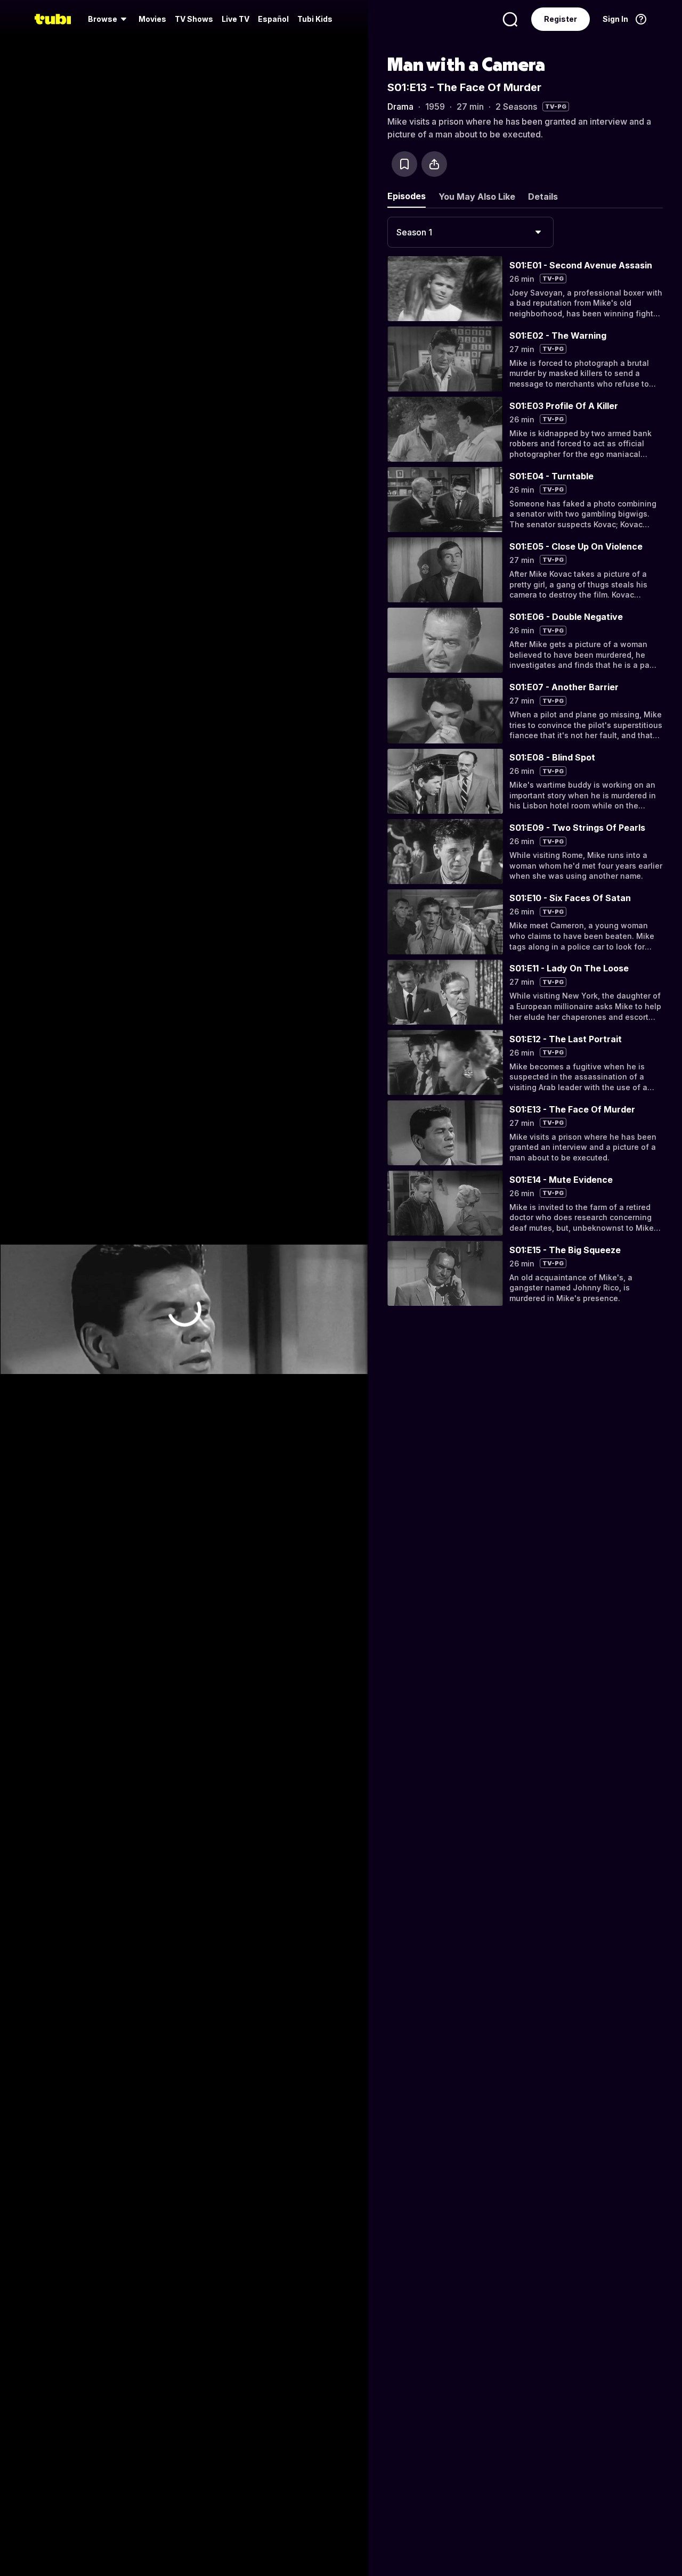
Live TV (236, 19)
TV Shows (194, 19)
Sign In (615, 19)
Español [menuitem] (273, 19)
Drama (400, 107)
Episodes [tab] (407, 196)
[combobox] (470, 232)
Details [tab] (543, 197)
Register (561, 19)
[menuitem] (109, 19)
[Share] (434, 164)
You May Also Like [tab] (477, 197)
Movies (152, 19)
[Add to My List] (404, 164)
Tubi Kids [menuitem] (315, 19)
